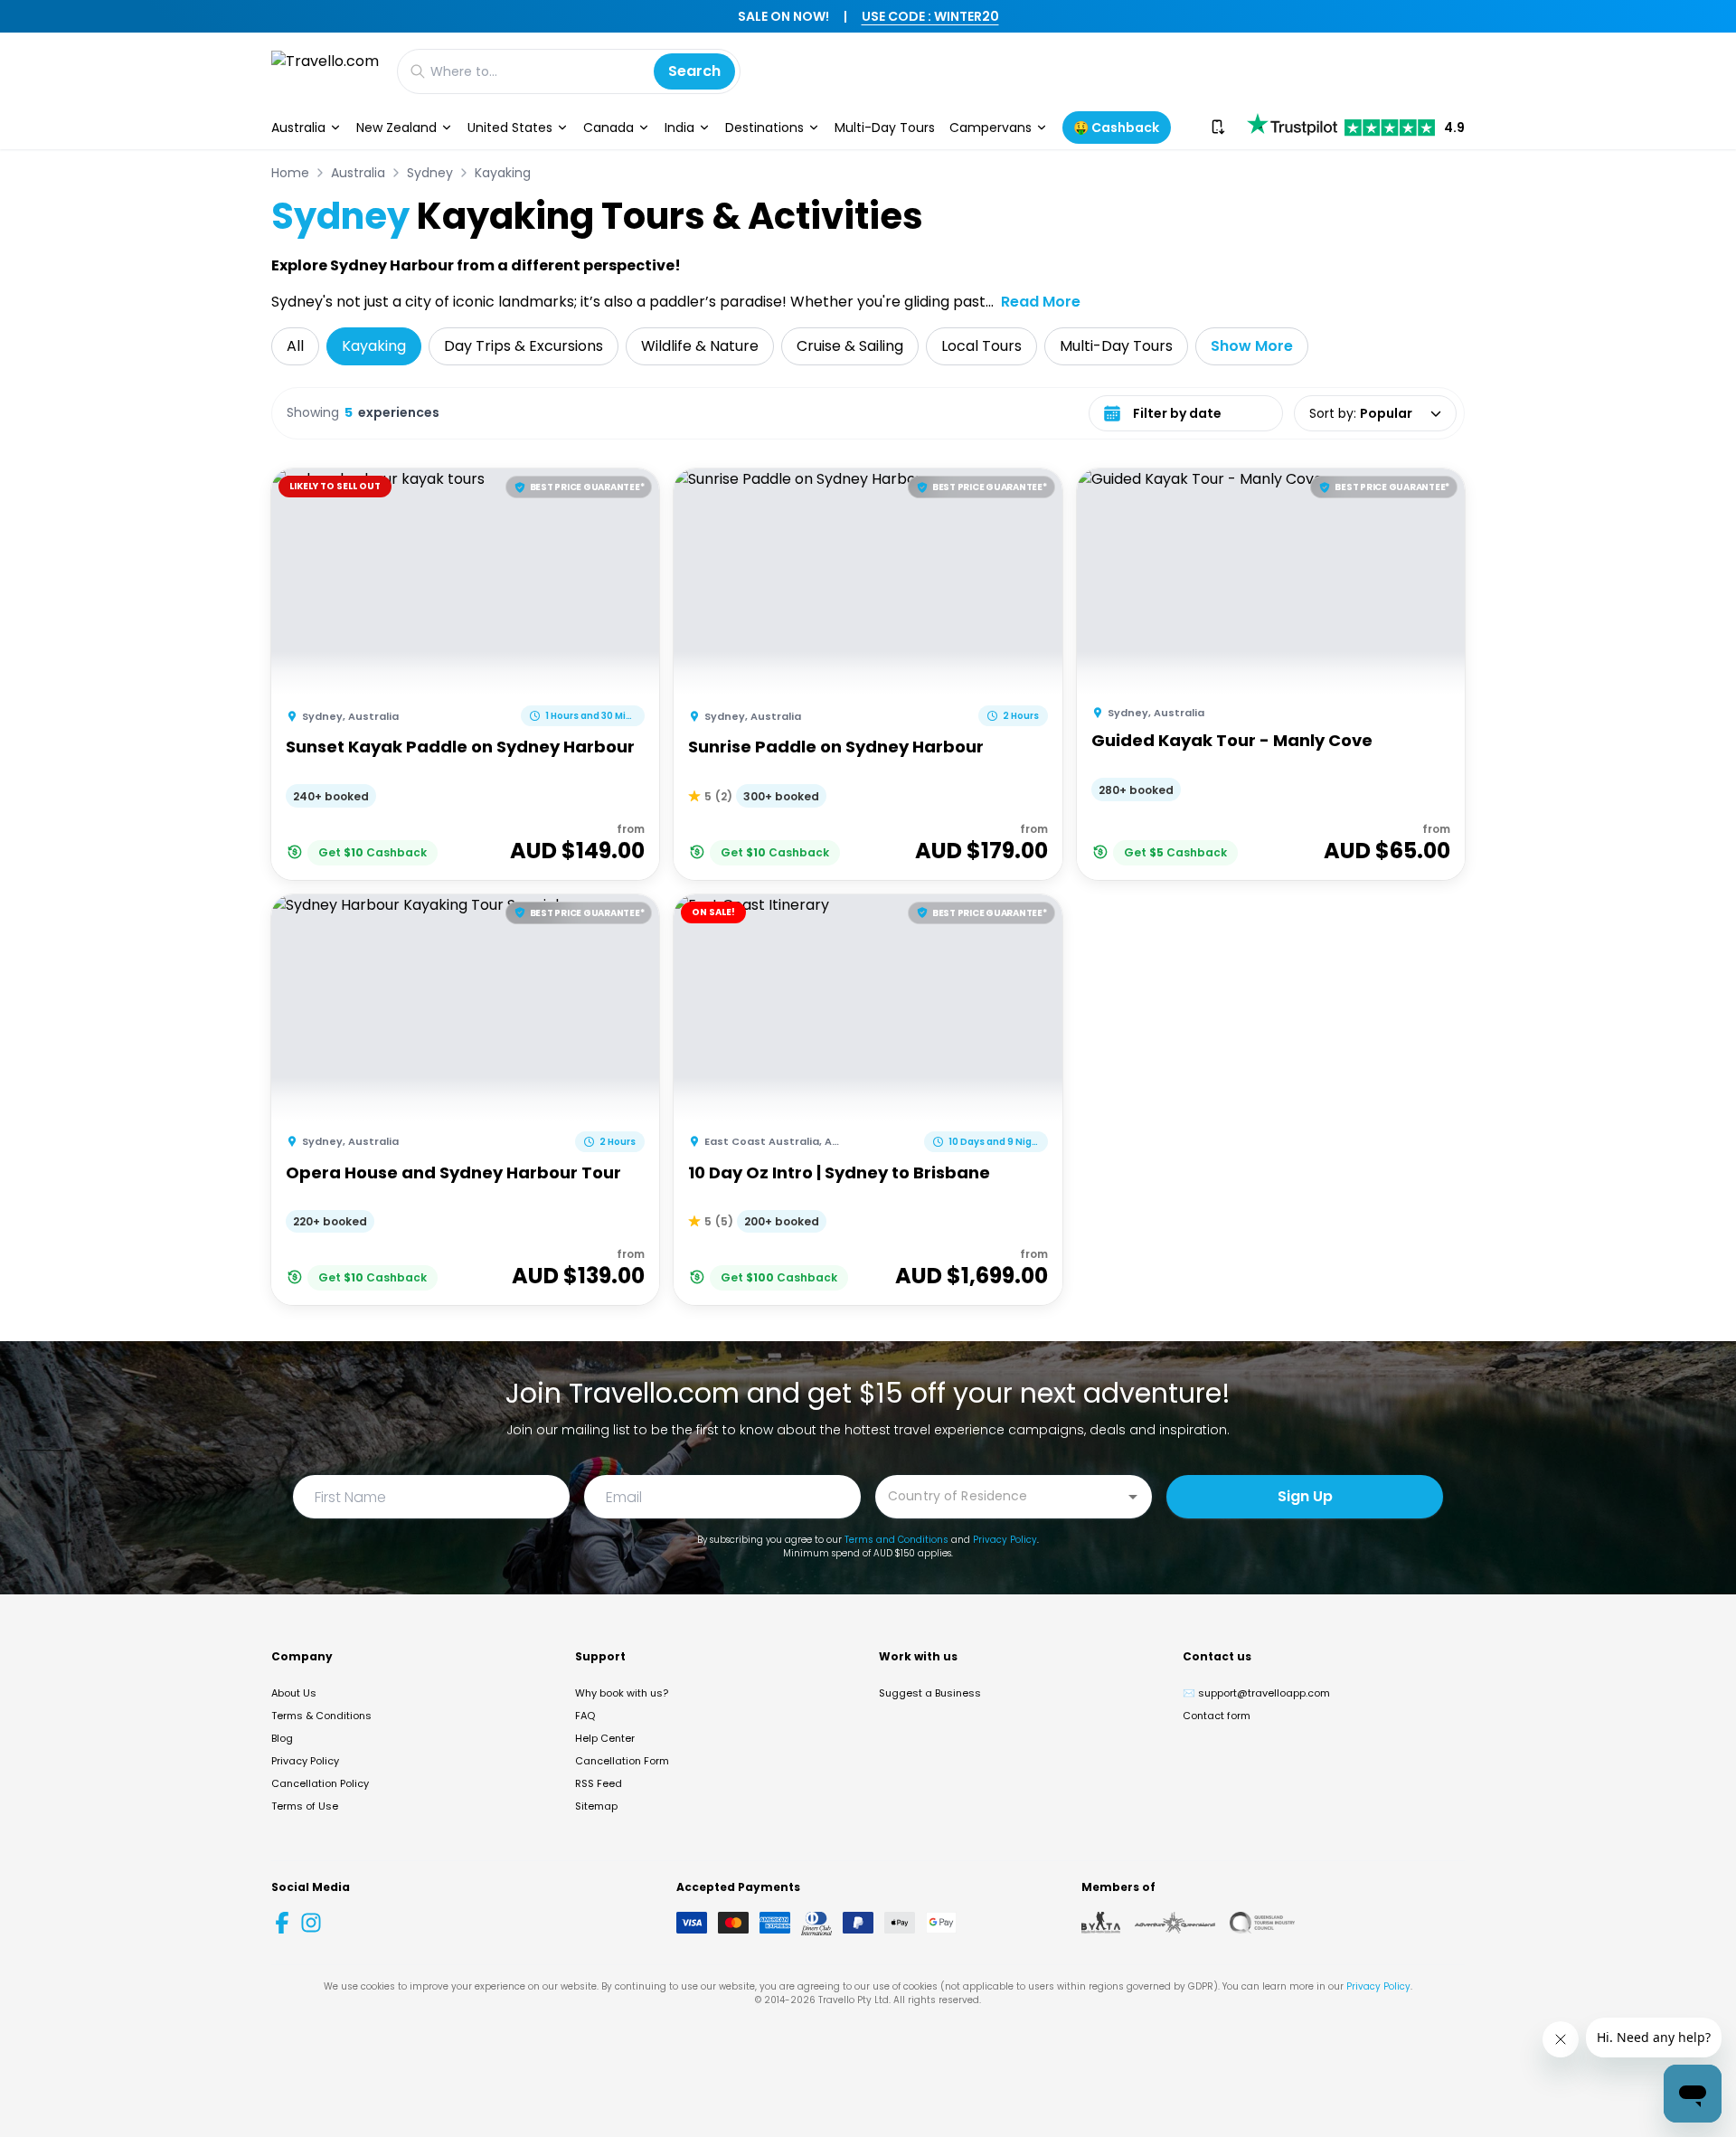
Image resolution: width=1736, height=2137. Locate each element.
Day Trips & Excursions (524, 346)
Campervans (991, 128)
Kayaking (503, 173)
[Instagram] (311, 1923)
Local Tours (981, 346)
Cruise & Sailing (850, 346)
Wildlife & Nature (700, 346)
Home (290, 173)
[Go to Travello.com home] (325, 71)
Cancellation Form (622, 1761)
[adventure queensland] (1175, 1923)
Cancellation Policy (320, 1783)
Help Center (605, 1738)
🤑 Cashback (1116, 128)
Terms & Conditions (321, 1716)
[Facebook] (282, 1923)
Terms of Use (305, 1806)
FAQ (585, 1716)
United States (510, 128)
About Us (294, 1693)
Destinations (764, 128)
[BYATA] (1101, 1923)
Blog (282, 1738)
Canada (609, 128)
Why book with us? (622, 1693)
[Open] (1133, 1497)
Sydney (430, 173)
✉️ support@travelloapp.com (1256, 1693)
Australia (298, 128)
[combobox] (1000, 1495)
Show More (1252, 346)
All (295, 346)
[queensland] (1262, 1923)
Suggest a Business (930, 1693)
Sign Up (1305, 1496)
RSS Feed (599, 1783)
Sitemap (596, 1806)
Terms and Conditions (896, 1540)
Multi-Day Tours (885, 128)
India (679, 128)
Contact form (1217, 1716)
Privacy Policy (1005, 1540)
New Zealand (396, 128)
